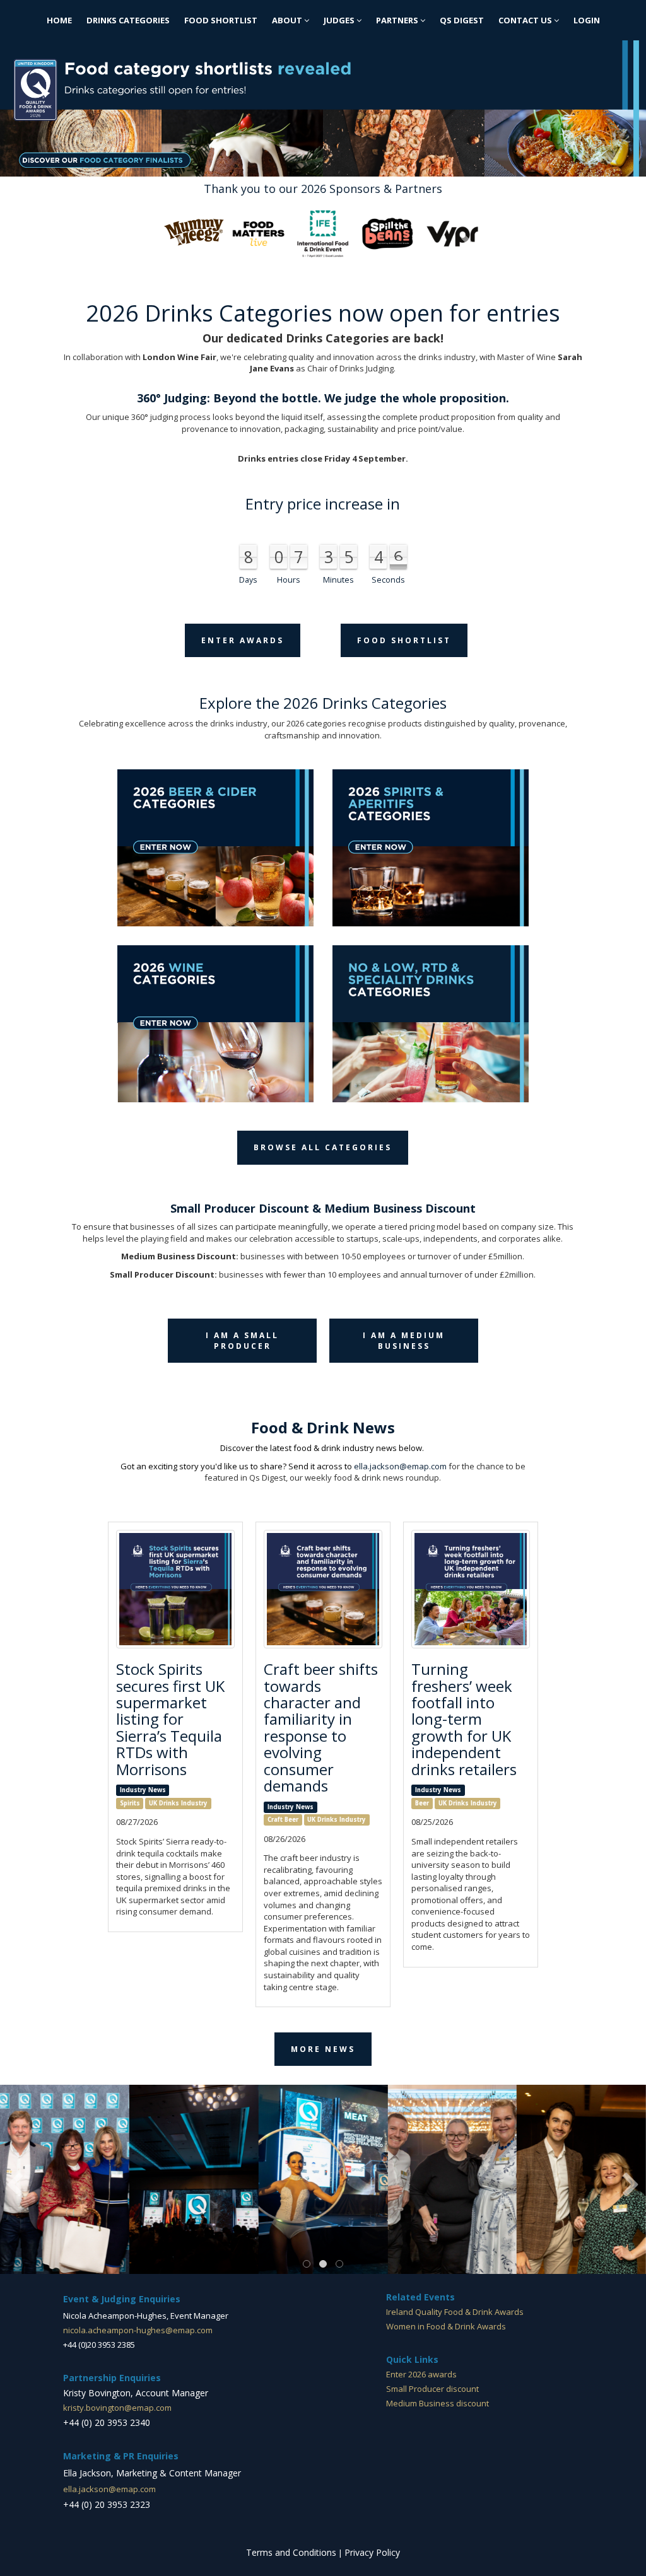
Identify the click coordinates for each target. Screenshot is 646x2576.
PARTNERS (398, 20)
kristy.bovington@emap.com (117, 2408)
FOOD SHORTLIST (221, 20)
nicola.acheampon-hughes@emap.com (138, 2330)
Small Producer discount (432, 2389)
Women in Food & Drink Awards (446, 2326)
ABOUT (288, 20)
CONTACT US (526, 20)
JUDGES (340, 20)
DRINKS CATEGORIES (128, 20)
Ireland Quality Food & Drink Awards (455, 2312)
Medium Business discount (438, 2403)
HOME (59, 20)
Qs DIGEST (462, 20)
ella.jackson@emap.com (400, 1466)
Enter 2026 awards (421, 2374)
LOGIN (587, 20)
